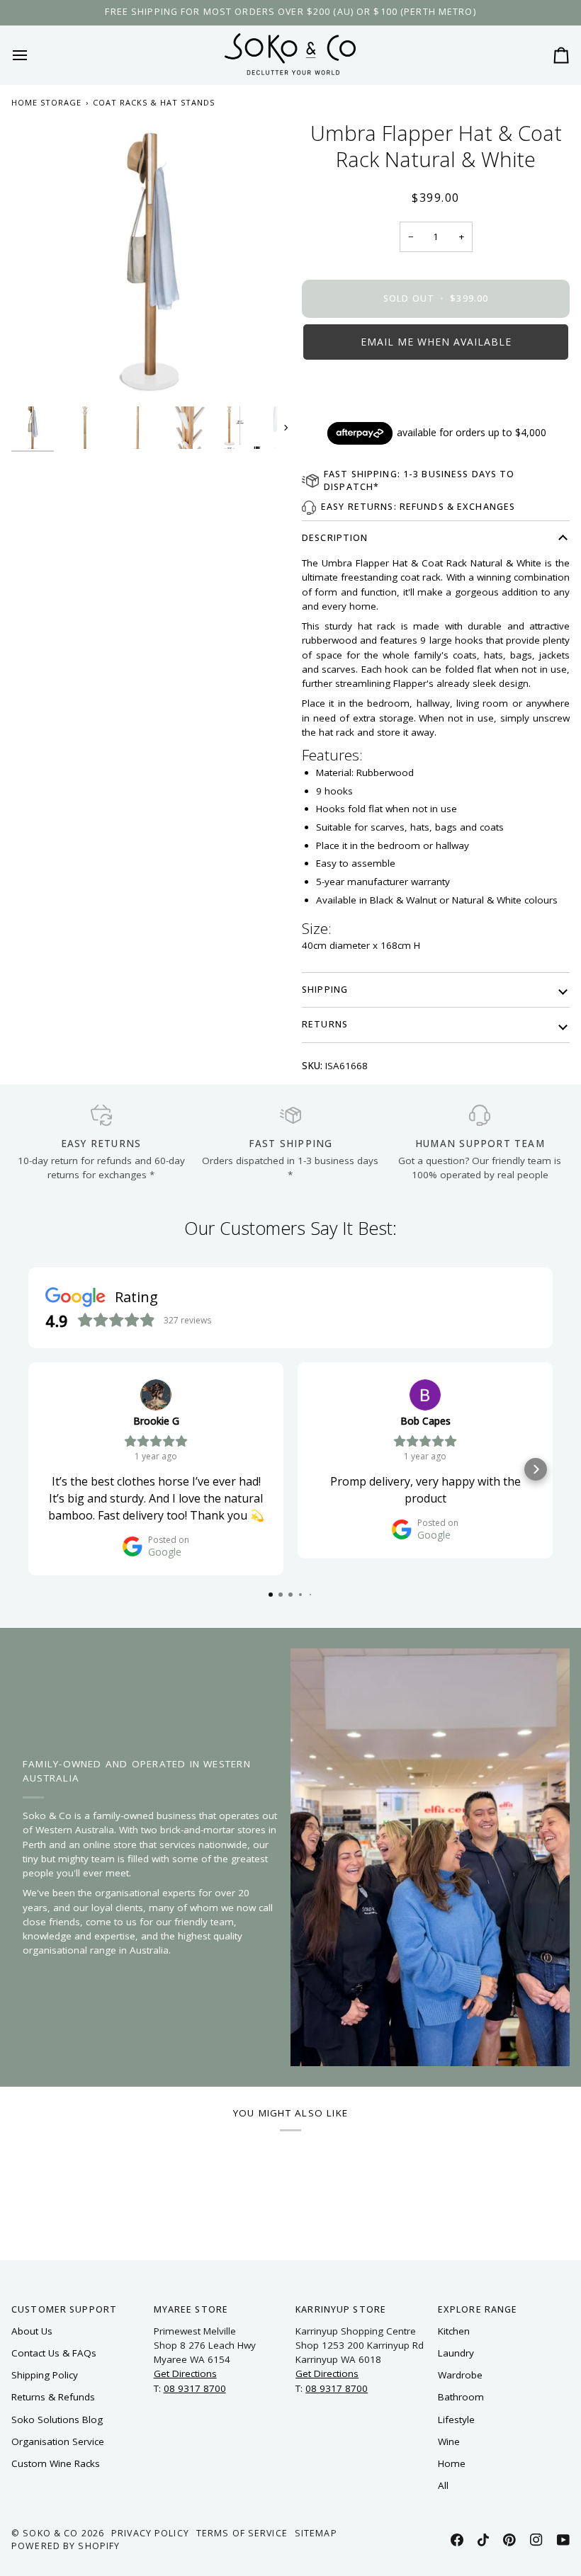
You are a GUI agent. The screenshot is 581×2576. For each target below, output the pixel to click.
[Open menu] (33, 55)
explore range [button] (478, 2309)
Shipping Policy (45, 2375)
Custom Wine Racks (56, 2463)
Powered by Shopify (66, 2546)
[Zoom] (151, 260)
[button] (436, 342)
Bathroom (461, 2397)
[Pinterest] (509, 2540)
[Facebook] (457, 2540)
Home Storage (46, 102)
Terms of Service (242, 2533)
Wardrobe (460, 2375)
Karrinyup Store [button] (341, 2309)
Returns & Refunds (53, 2397)
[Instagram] (536, 2540)
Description (335, 538)
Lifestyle (456, 2420)
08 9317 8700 (195, 2388)
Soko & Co (50, 2533)
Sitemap (316, 2533)
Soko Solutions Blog (57, 2420)
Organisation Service (58, 2441)
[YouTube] (563, 2540)
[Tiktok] (483, 2540)
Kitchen (454, 2331)
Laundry (456, 2353)
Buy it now (436, 390)
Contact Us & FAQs (54, 2353)
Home (452, 2463)
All (443, 2485)
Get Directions (185, 2373)
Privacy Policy (150, 2533)
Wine (449, 2441)
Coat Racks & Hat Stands (154, 102)
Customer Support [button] (64, 2309)
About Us (32, 2331)
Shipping (325, 990)
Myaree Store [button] (191, 2309)
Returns (325, 1024)
